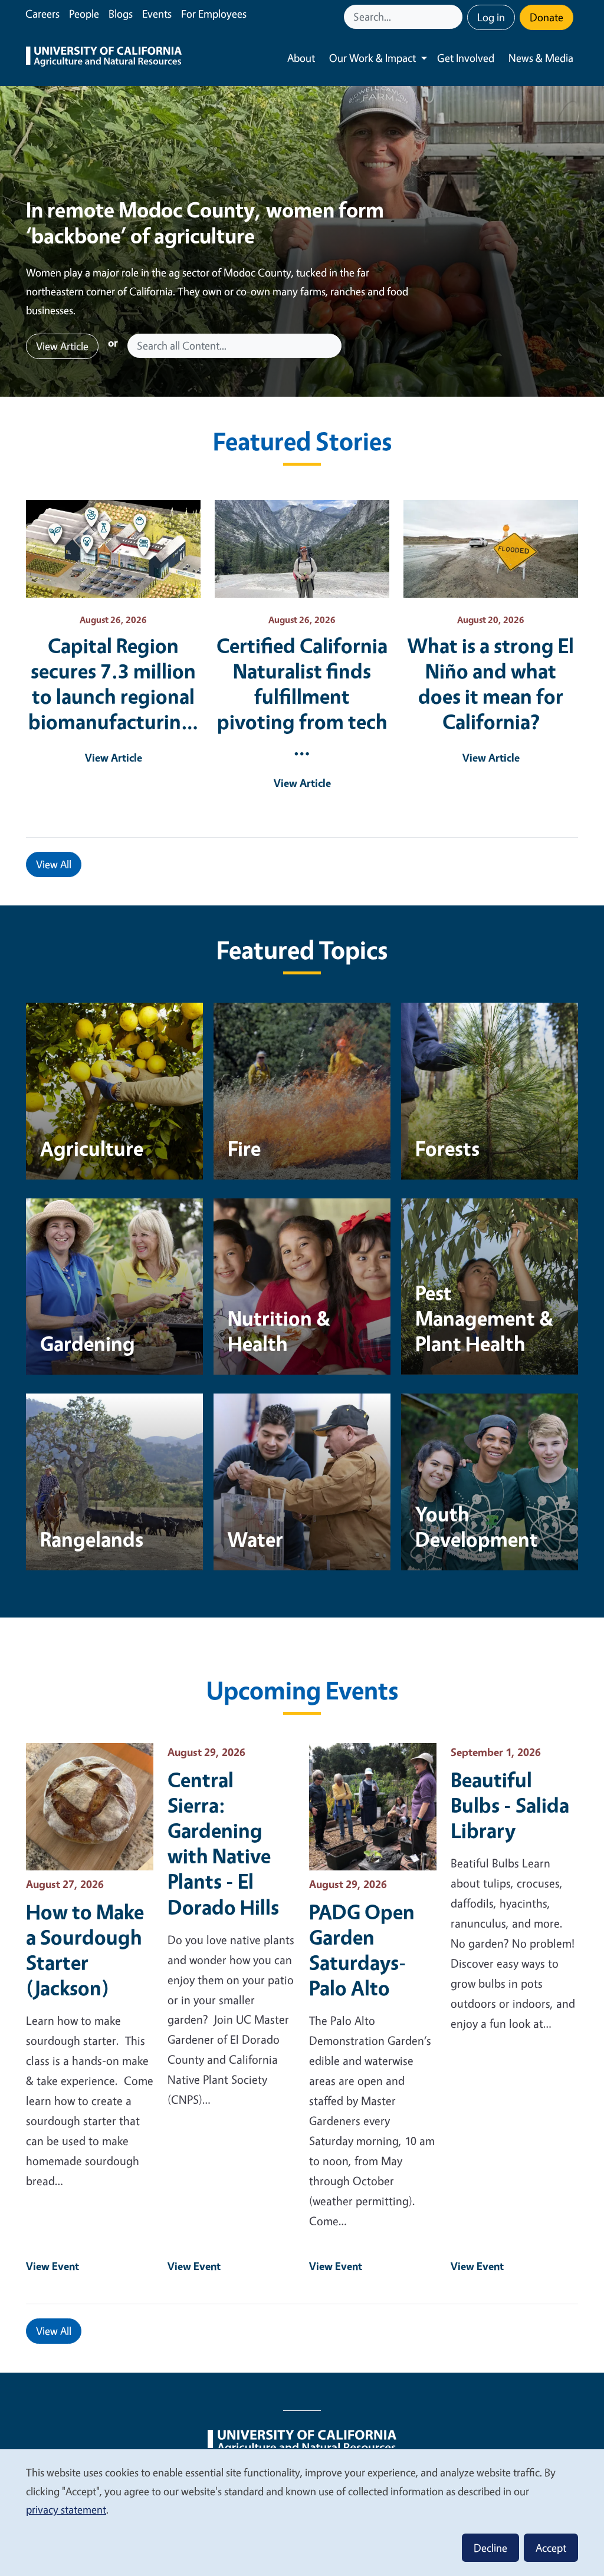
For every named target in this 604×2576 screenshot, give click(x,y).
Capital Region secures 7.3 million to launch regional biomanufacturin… (114, 683)
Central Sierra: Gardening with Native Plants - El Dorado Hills (223, 1843)
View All (54, 864)
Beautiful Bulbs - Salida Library (510, 1805)
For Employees (214, 14)
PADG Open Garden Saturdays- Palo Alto (362, 1949)
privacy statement (66, 2509)
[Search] (455, 17)
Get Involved (466, 58)
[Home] (104, 58)
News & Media (541, 58)
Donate (546, 17)
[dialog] (302, 2512)
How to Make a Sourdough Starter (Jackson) (85, 1949)
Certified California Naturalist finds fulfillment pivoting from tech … (302, 696)
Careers (42, 14)
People (84, 14)
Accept (551, 2548)
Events (157, 14)
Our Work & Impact (372, 58)
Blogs (121, 14)
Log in (491, 17)
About (301, 58)
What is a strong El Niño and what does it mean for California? (491, 683)
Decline (490, 2548)
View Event (52, 2266)
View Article (62, 346)
